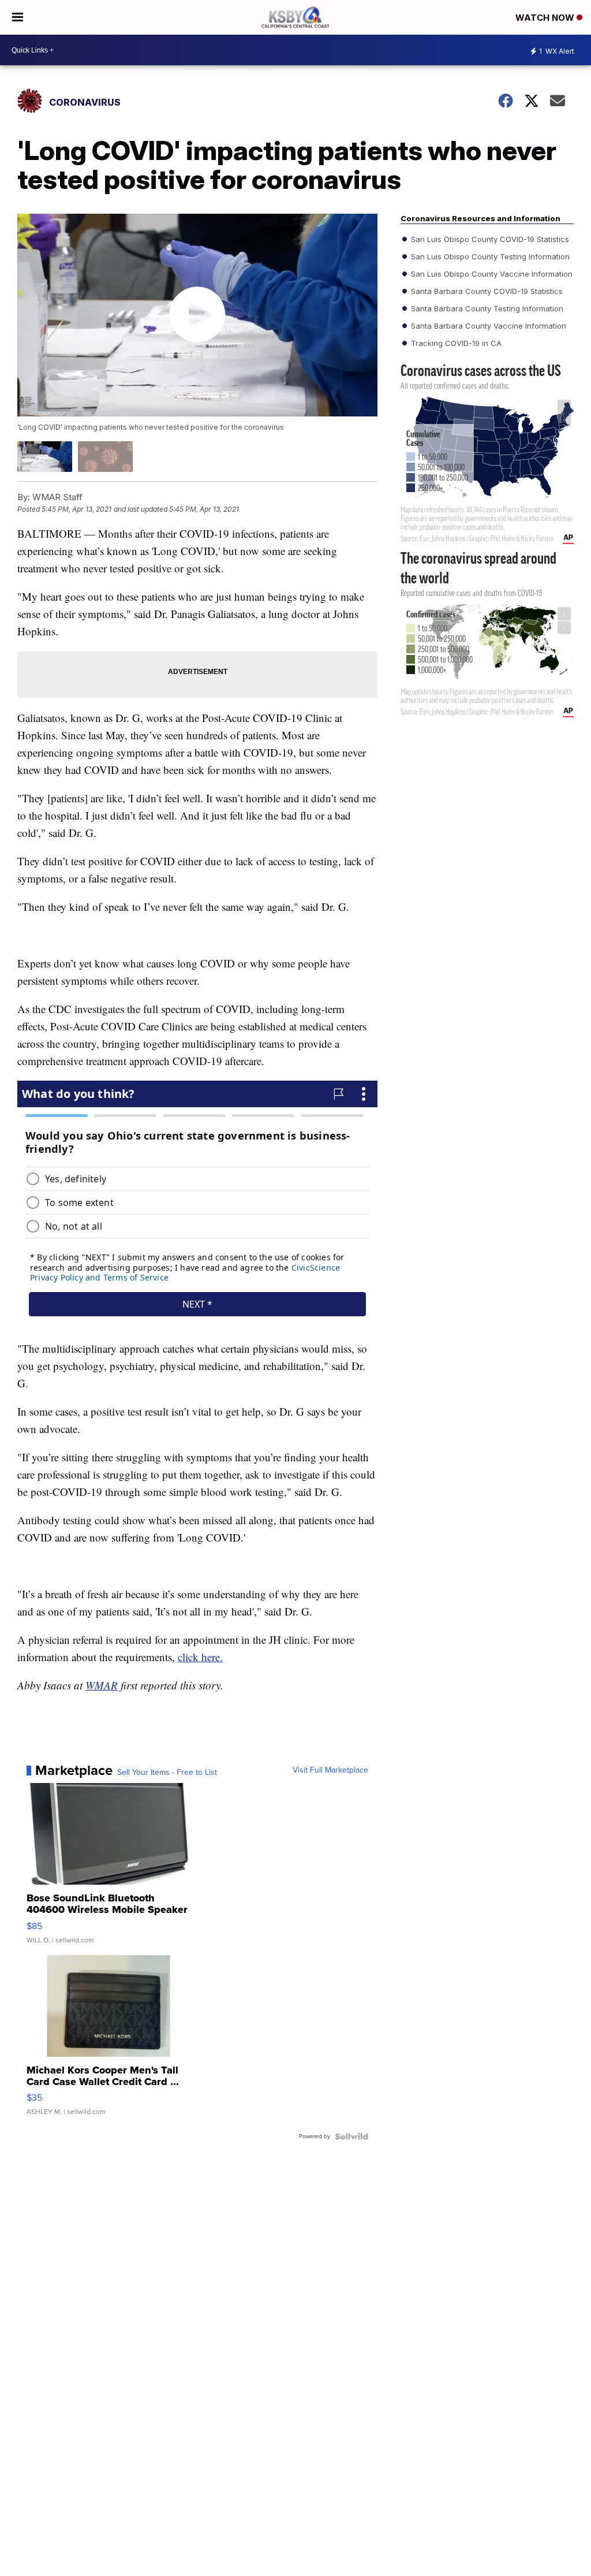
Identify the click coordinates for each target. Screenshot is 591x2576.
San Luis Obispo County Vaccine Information (491, 274)
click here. (200, 1657)
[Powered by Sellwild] (351, 2136)
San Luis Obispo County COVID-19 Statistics (489, 239)
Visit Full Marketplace (330, 1770)
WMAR (102, 1685)
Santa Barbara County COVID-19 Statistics (486, 291)
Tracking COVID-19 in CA (455, 343)
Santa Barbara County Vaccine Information (487, 326)
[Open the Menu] (18, 17)
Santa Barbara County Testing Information (486, 308)
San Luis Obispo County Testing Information (489, 256)
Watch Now (546, 18)
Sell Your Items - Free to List (167, 1773)
